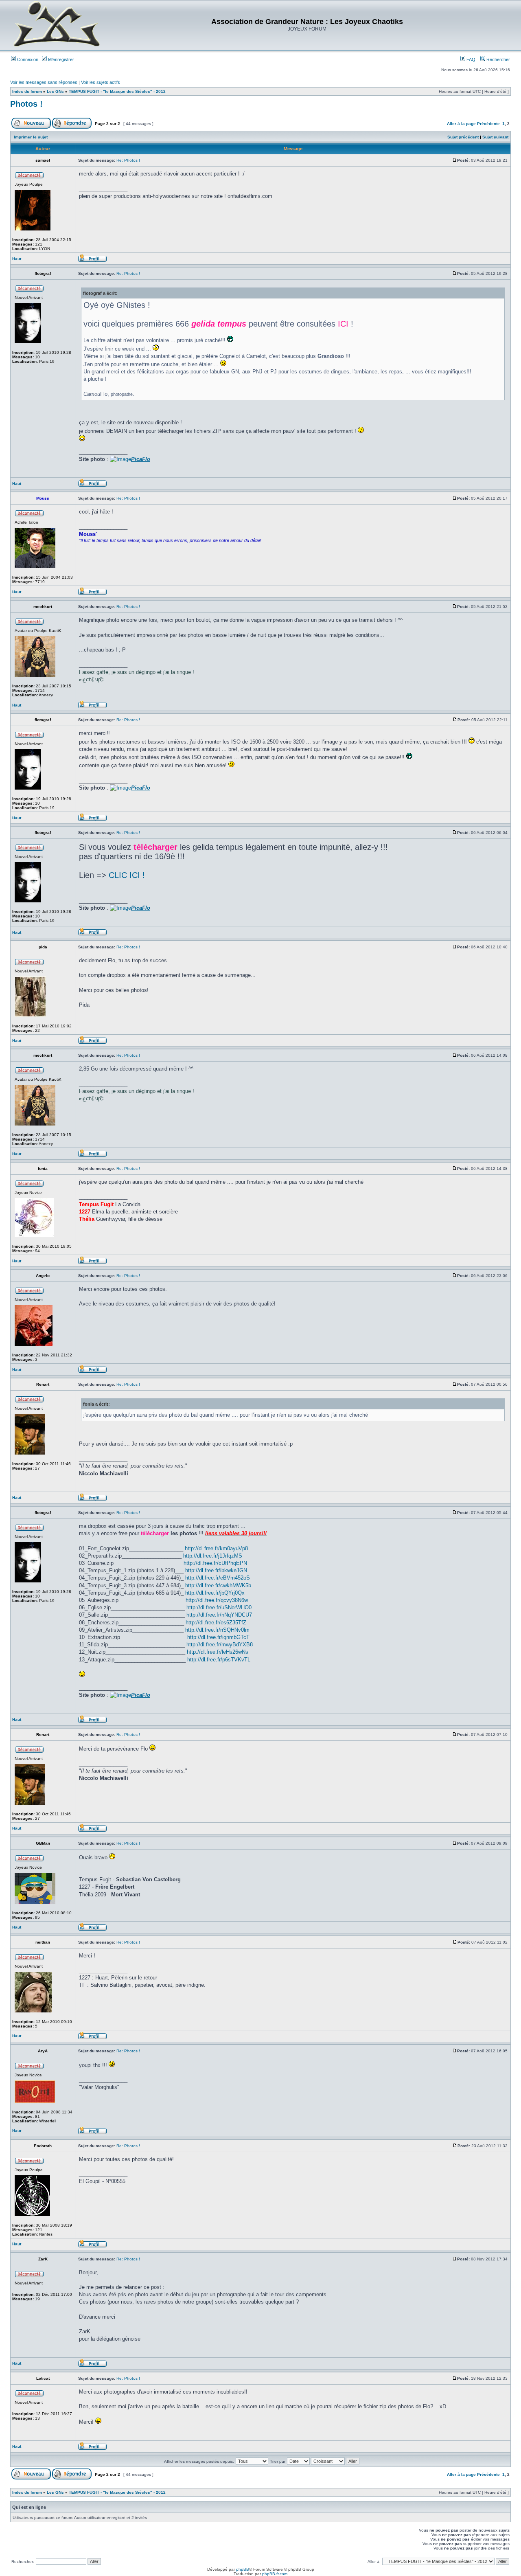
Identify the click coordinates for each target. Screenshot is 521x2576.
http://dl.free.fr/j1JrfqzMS (213, 1556)
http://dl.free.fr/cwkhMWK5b (218, 1585)
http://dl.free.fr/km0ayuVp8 (216, 1548)
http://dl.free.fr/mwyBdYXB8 (220, 1645)
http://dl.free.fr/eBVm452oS (218, 1578)
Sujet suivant (495, 137)
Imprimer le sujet (31, 137)
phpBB (243, 2569)
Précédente (488, 124)
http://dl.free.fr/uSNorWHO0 (219, 1607)
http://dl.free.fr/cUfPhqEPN (215, 1563)
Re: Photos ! (128, 160)
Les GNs (55, 91)
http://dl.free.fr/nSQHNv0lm (217, 1630)
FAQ (470, 59)
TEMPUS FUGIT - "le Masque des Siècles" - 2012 (117, 91)
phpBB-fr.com (275, 2574)
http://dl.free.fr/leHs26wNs (218, 1652)
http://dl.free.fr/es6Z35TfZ (216, 1623)
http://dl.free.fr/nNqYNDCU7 (219, 1615)
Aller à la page (461, 124)
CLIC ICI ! (127, 875)
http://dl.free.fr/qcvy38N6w (217, 1600)
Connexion (27, 59)
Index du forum (27, 91)
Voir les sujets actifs (101, 82)
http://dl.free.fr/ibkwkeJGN (216, 1570)
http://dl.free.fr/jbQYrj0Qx (215, 1593)
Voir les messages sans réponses (44, 82)
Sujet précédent (463, 137)
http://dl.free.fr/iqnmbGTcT (218, 1637)
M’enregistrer (60, 59)
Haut (17, 259)
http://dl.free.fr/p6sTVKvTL (219, 1660)
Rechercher (498, 59)
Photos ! (26, 104)
